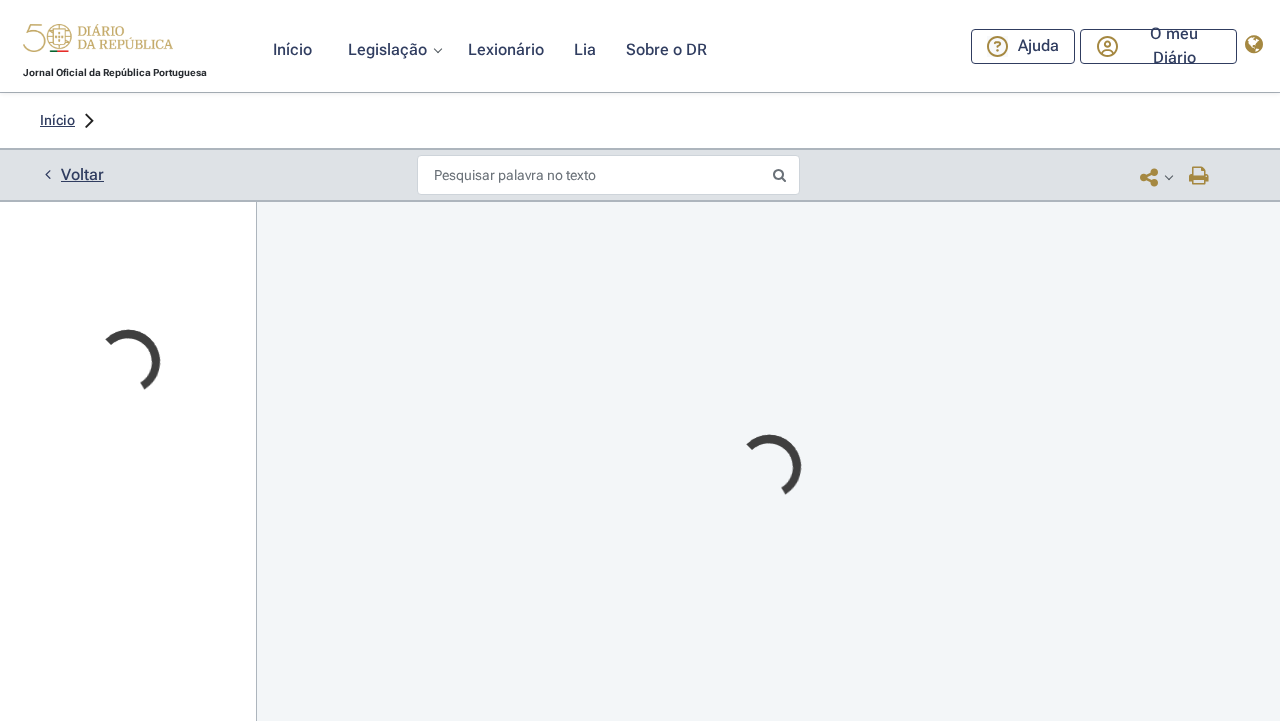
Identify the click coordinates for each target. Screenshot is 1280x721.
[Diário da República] (98, 42)
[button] (98, 41)
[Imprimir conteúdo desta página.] (1199, 177)
